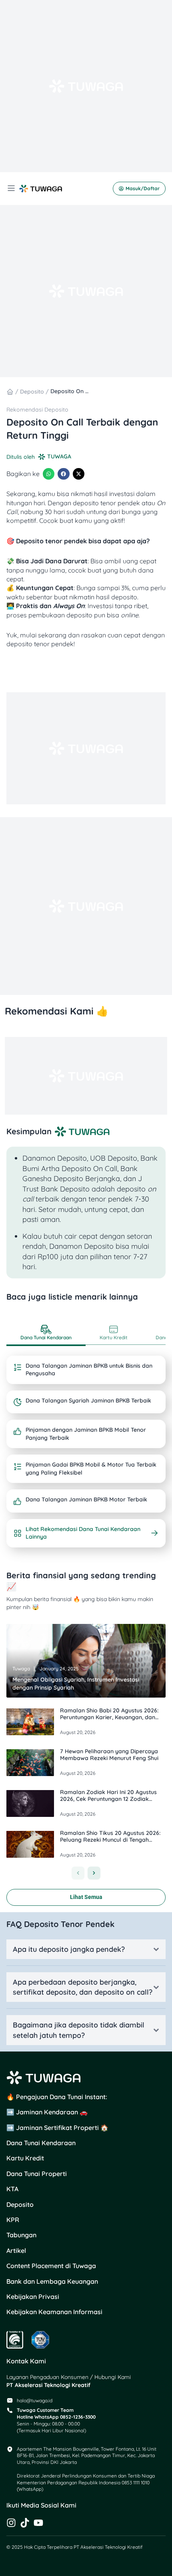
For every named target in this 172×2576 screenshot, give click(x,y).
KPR (13, 2220)
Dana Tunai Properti (37, 2174)
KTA (12, 2189)
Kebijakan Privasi (33, 2297)
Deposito (32, 392)
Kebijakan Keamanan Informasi (54, 2312)
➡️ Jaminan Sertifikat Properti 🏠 (57, 2128)
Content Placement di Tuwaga (51, 2266)
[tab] (46, 1334)
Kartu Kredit (25, 2158)
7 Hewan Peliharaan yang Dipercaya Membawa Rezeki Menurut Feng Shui (109, 1755)
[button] (49, 474)
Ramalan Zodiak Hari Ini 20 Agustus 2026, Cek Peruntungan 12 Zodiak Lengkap (108, 1799)
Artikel (16, 2250)
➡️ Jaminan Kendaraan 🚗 (47, 2112)
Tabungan (21, 2235)
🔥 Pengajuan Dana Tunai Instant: (57, 2097)
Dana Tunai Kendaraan (41, 2143)
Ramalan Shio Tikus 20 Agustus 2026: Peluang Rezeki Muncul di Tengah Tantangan (110, 1840)
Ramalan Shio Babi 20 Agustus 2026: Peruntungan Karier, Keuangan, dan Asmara (109, 1717)
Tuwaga (21, 1669)
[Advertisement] (86, 86)
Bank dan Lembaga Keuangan (52, 2281)
